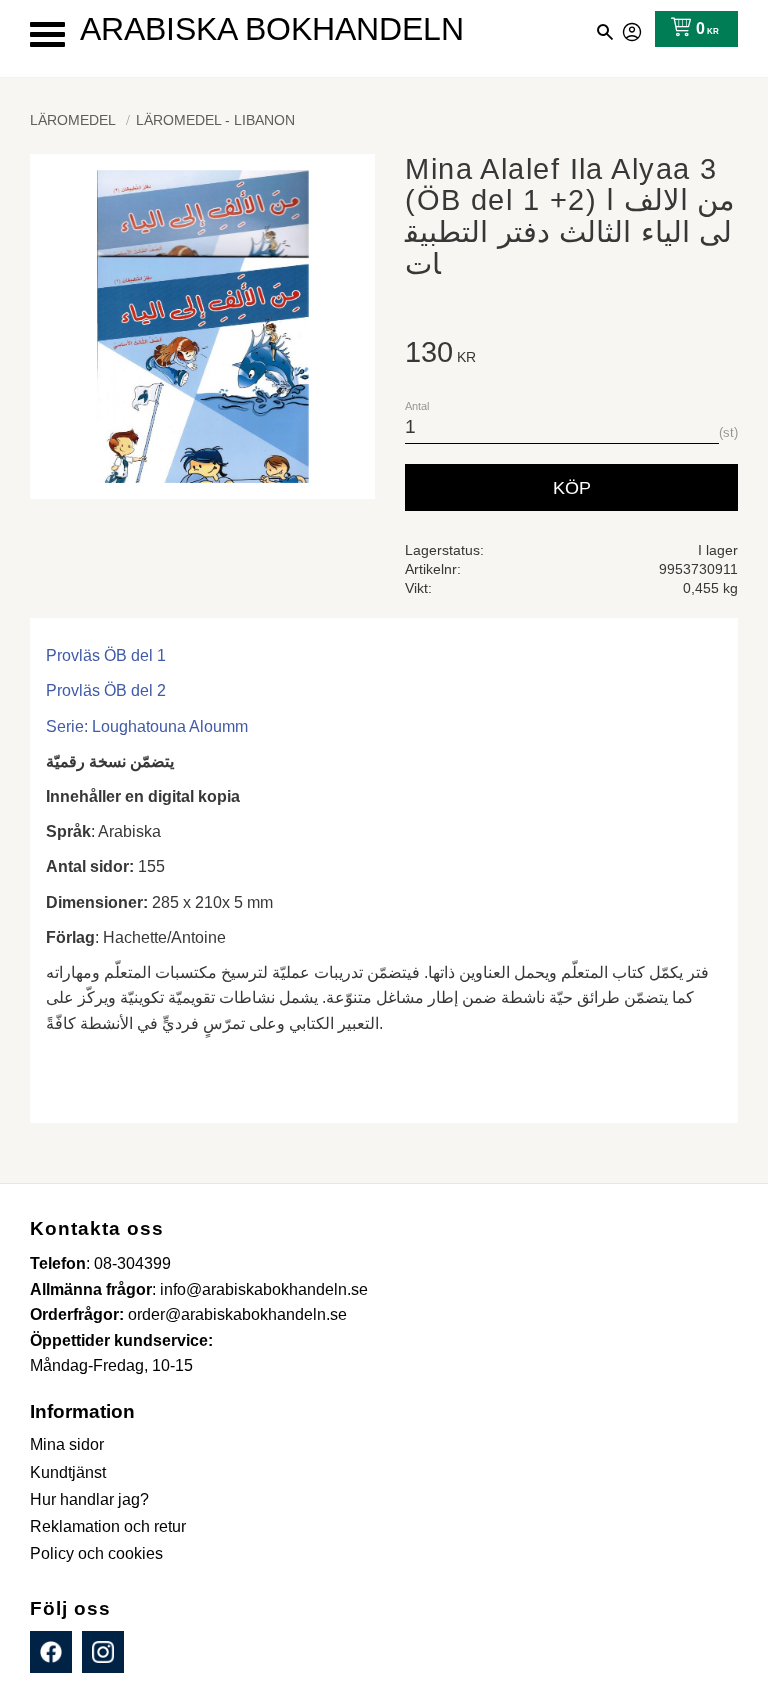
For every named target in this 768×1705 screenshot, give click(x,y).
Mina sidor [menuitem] (67, 1444)
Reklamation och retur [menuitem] (108, 1526)
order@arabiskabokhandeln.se (237, 1314)
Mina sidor (633, 29)
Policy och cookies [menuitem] (96, 1553)
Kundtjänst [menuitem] (68, 1472)
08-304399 (132, 1263)
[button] (47, 34)
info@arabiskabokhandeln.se (264, 1289)
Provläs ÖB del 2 (106, 690)
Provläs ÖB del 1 (106, 655)
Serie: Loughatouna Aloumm (147, 726)
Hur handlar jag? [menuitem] (89, 1499)
